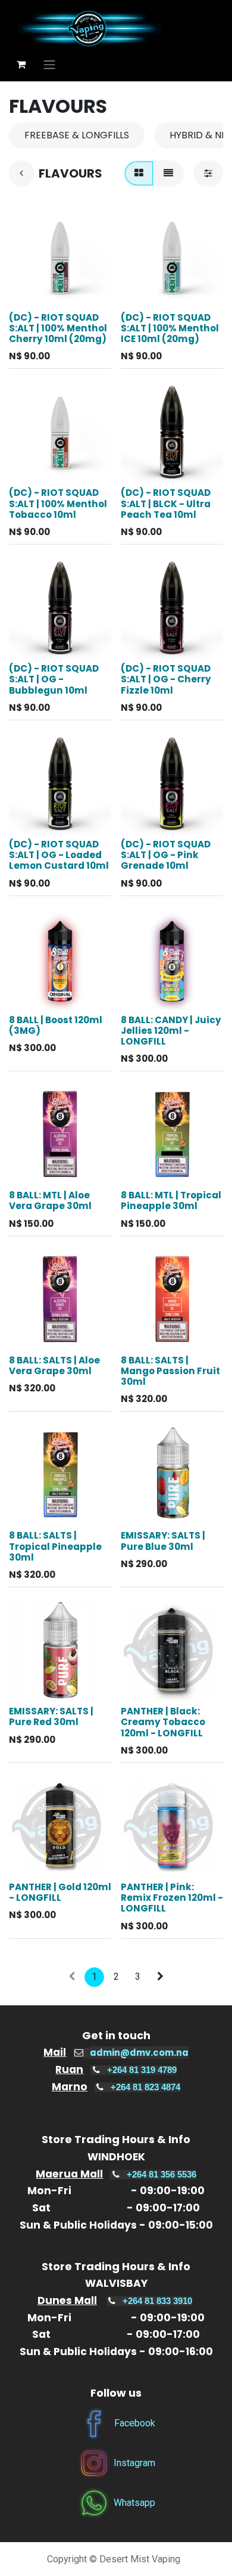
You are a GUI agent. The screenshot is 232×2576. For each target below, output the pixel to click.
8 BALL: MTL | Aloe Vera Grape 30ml (50, 1200)
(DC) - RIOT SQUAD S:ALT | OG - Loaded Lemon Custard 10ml (59, 855)
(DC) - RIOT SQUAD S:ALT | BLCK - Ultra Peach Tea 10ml (166, 503)
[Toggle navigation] (49, 64)
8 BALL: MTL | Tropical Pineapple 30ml (171, 1200)
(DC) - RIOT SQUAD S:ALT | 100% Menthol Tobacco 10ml (58, 503)
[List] (168, 173)
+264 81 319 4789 (142, 2070)
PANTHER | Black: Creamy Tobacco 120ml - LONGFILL (163, 1722)
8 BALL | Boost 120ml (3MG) (56, 1025)
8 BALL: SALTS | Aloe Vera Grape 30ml (54, 1365)
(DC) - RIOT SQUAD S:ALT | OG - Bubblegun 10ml (54, 679)
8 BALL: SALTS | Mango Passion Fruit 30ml (170, 1371)
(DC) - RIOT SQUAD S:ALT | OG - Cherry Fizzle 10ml (166, 679)
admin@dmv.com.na (139, 2053)
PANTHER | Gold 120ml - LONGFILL (60, 1892)
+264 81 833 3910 (157, 2301)
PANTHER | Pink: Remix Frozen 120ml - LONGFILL (172, 1898)
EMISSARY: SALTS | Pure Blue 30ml (163, 1541)
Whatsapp (134, 2503)
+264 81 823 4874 (145, 2087)
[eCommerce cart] (21, 64)
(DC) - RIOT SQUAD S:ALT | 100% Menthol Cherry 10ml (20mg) (58, 328)
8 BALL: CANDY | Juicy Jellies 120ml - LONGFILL (171, 1031)
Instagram (134, 2463)
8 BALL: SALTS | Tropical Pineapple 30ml (55, 1546)
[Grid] (139, 173)
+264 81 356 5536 (162, 2175)
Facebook (135, 2423)
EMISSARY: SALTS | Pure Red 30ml (51, 1716)
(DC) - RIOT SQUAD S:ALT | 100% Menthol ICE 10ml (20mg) (170, 328)
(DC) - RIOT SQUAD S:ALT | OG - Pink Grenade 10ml (166, 855)
